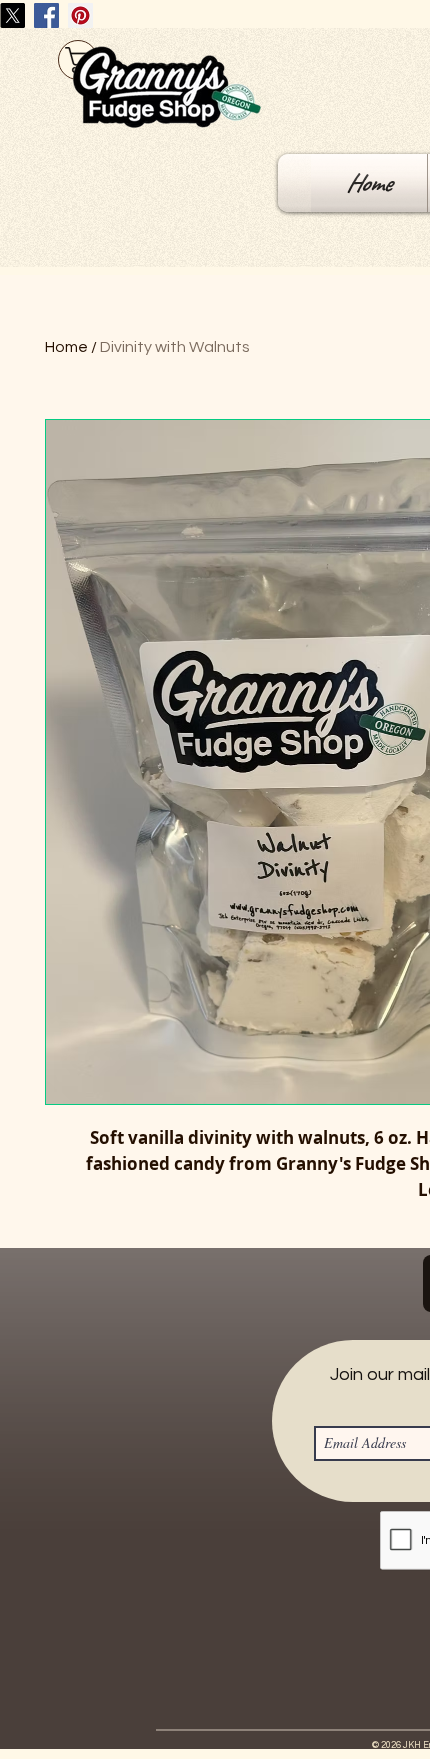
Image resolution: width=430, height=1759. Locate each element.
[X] (12, 15)
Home (66, 347)
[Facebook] (46, 15)
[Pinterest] (80, 15)
